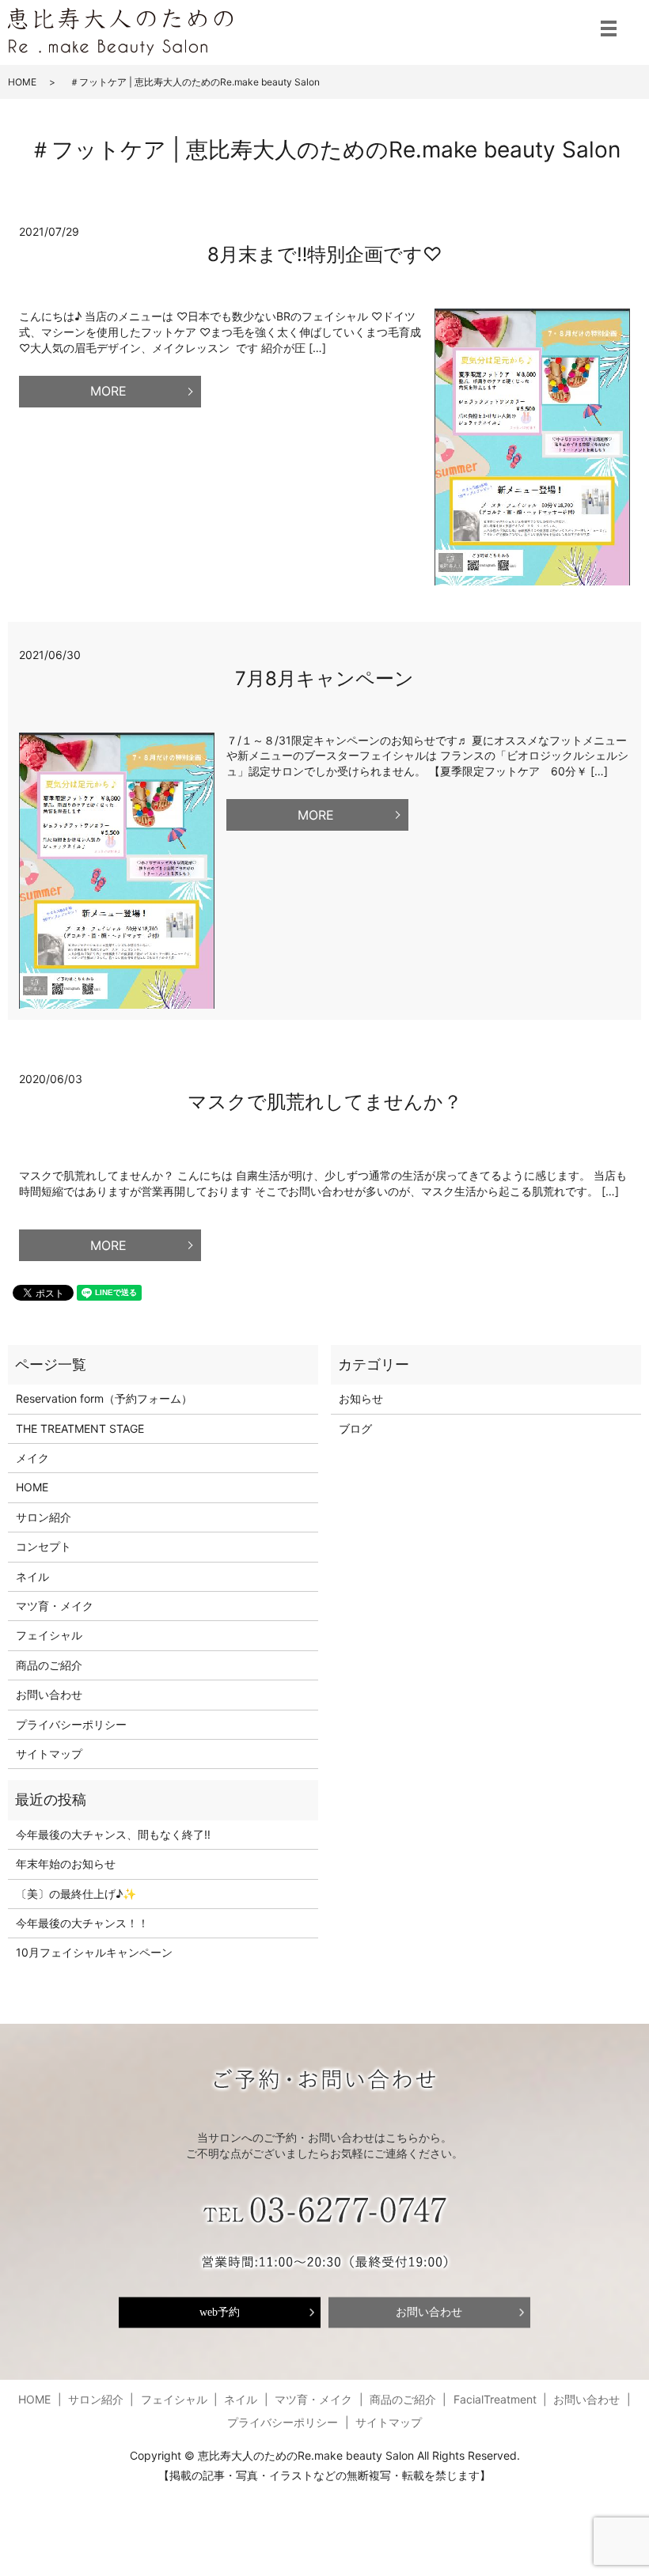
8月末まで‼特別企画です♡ (325, 254)
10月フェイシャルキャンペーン (94, 1952)
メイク (32, 1458)
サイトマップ (49, 1754)
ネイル (32, 1576)
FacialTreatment (495, 2399)
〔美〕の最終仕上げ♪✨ (76, 1894)
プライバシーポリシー (71, 1724)
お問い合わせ (49, 1694)
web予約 (220, 2312)
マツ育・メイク (55, 1606)
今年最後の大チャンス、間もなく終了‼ (113, 1834)
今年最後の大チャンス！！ (82, 1923)
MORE (108, 391)
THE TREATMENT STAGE (80, 1428)
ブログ (355, 1428)
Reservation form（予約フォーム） (104, 1398)
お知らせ (361, 1398)
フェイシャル (49, 1635)
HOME (22, 82)
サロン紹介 (44, 1517)
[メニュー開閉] (609, 28)
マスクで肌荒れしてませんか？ (325, 1102)
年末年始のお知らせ (66, 1864)
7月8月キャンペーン (324, 678)
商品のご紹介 (49, 1665)
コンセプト (44, 1546)
